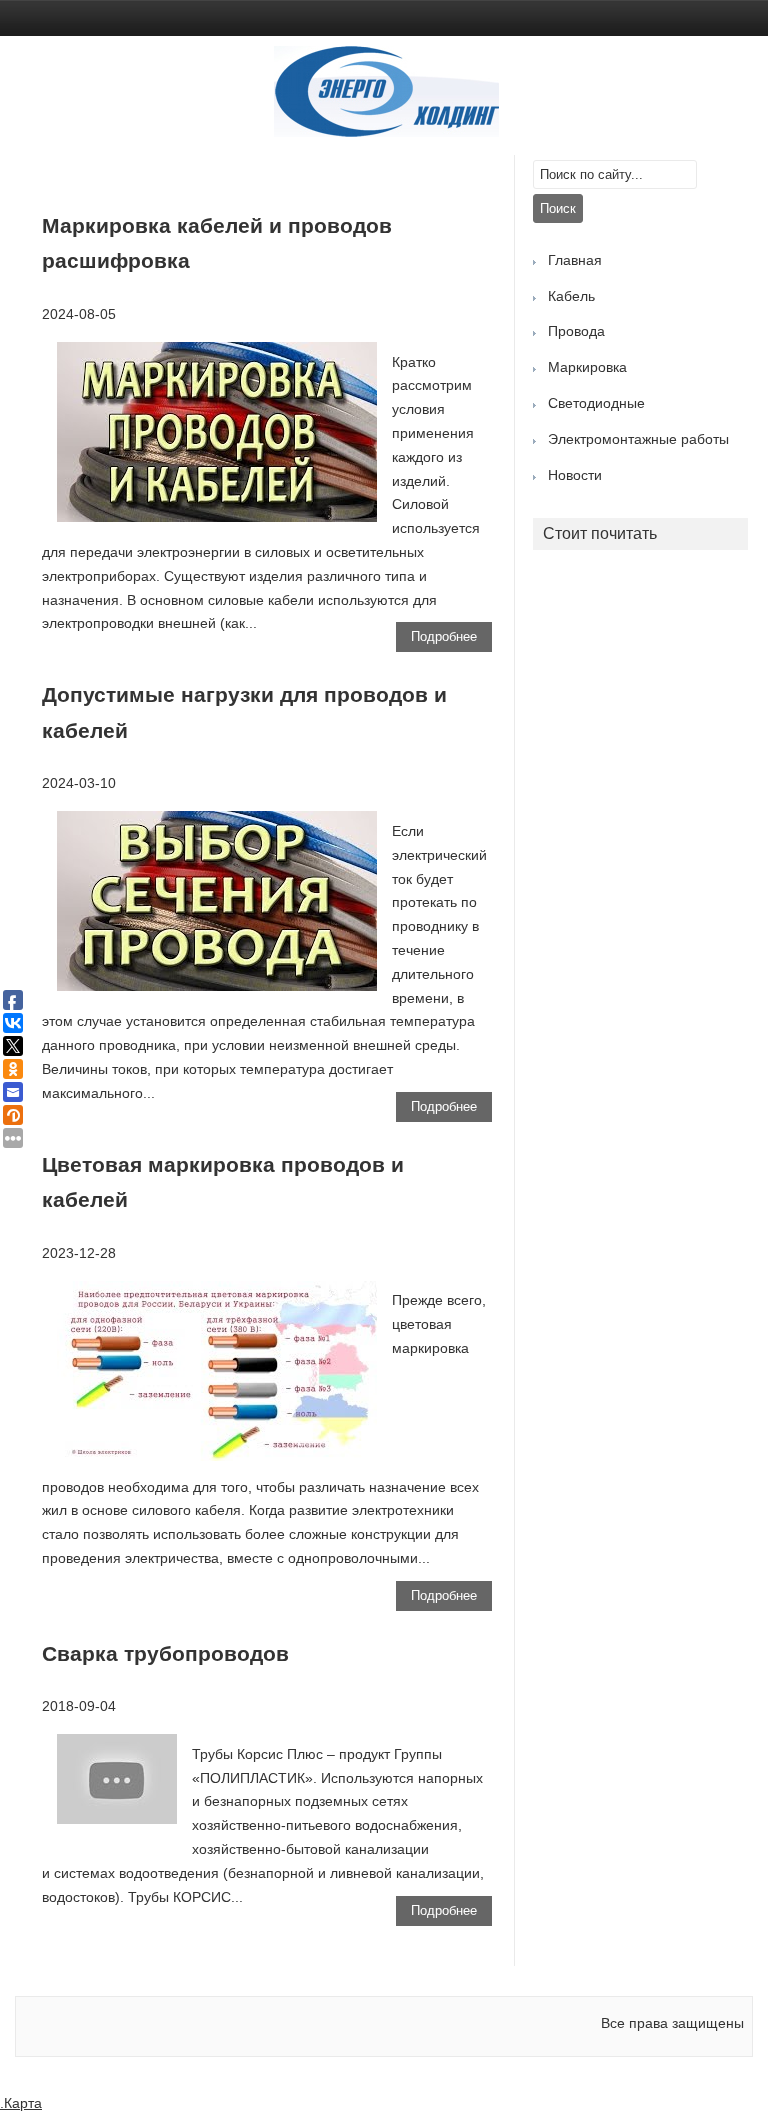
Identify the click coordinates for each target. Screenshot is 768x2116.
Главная (575, 260)
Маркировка (587, 367)
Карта (23, 2103)
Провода (576, 331)
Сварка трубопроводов (165, 1653)
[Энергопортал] (386, 132)
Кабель (571, 296)
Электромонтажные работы (638, 439)
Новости (575, 475)
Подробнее (444, 636)
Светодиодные (596, 403)
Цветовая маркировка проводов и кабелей (223, 1182)
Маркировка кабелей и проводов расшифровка (217, 243)
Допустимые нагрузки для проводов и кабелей (244, 712)
